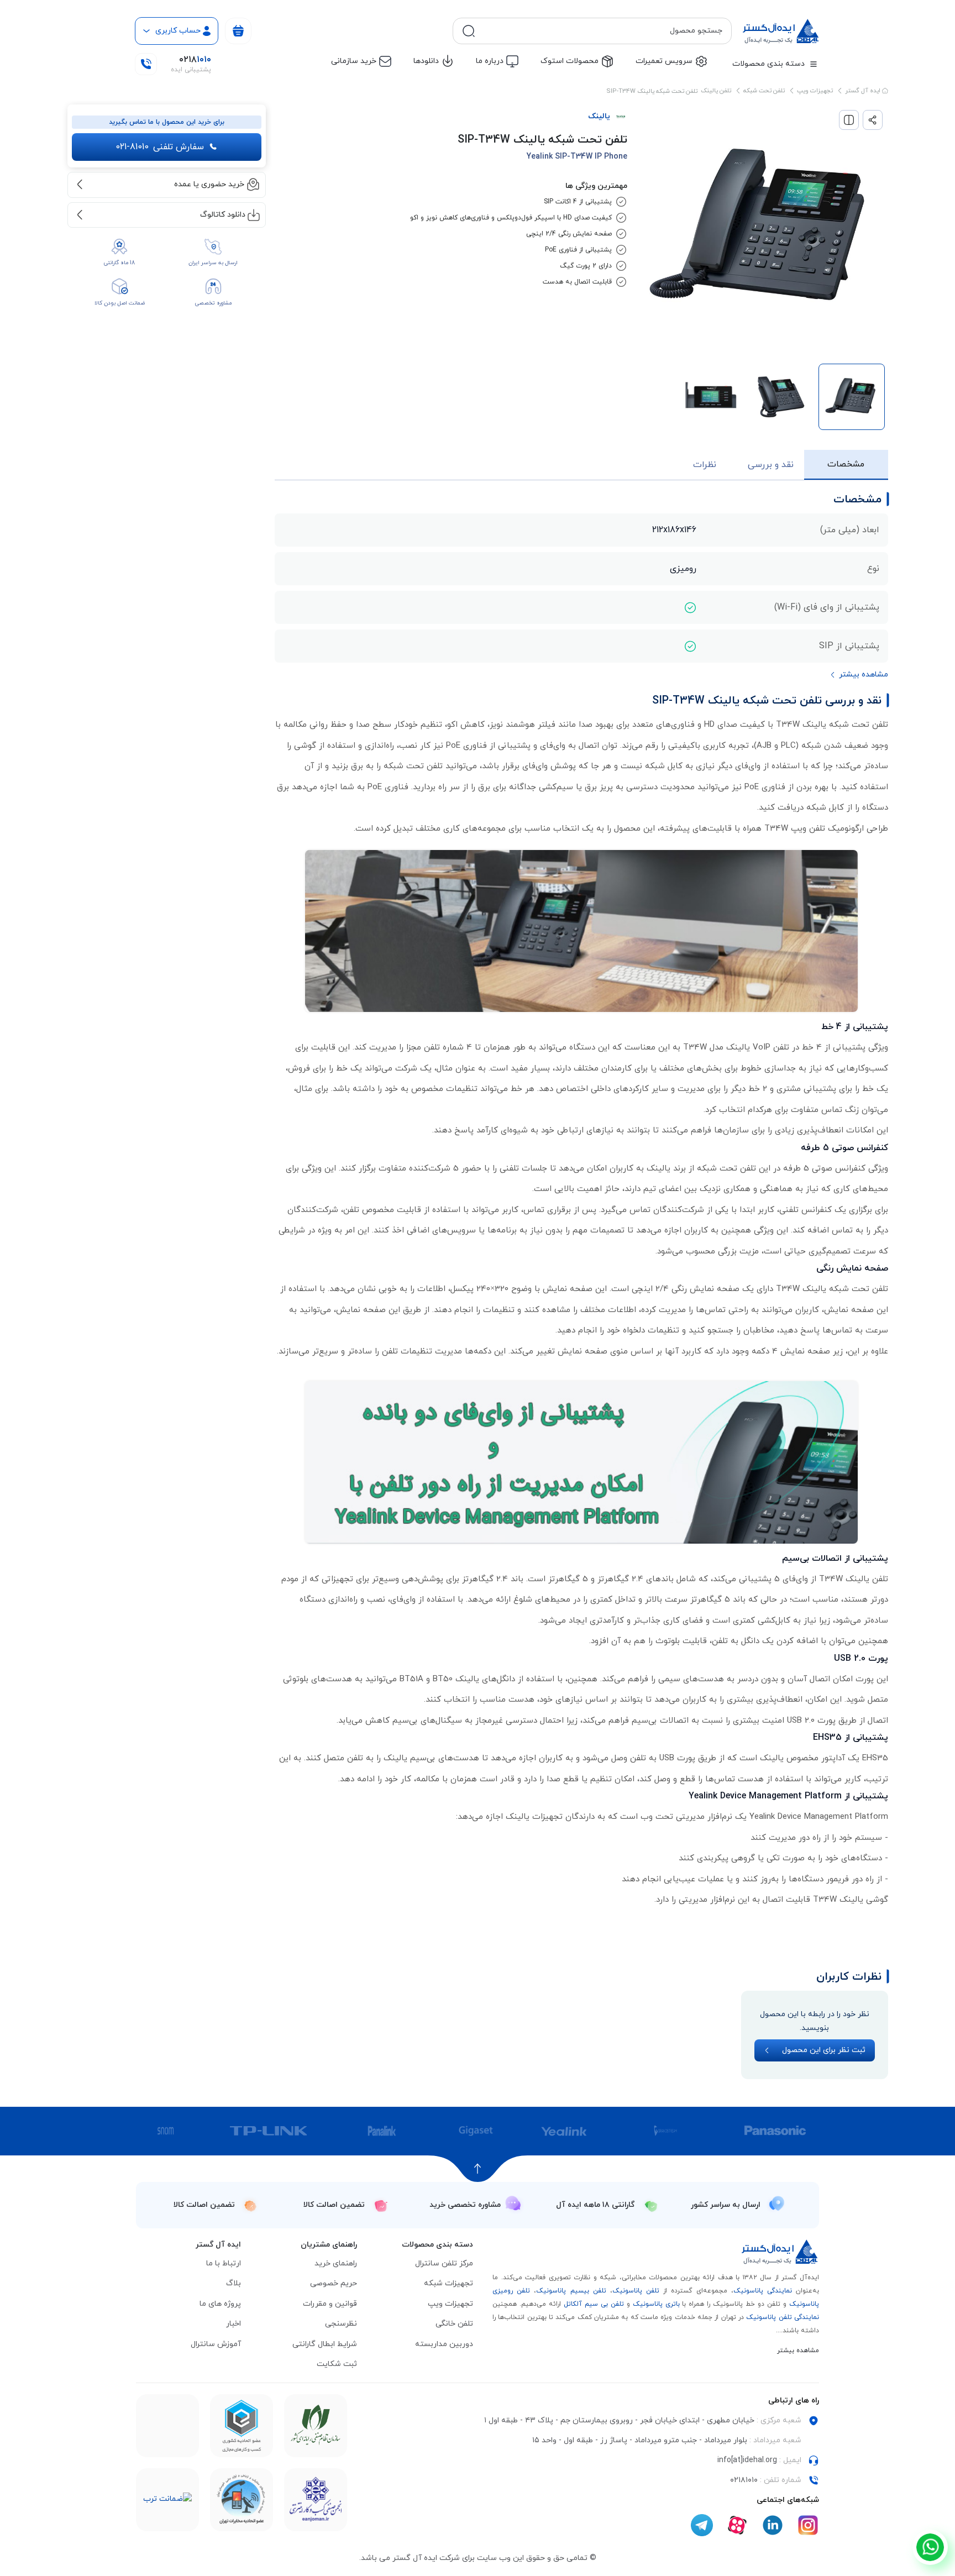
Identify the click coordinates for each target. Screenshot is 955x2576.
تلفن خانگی (454, 2324)
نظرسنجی (341, 2324)
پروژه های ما (220, 2304)
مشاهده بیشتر (798, 2351)
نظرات (705, 465)
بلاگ (233, 2283)
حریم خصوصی (334, 2283)
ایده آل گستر (864, 91)
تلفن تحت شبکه (764, 91)
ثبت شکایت (337, 2364)
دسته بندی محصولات (768, 64)
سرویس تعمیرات (664, 61)
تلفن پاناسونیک (636, 2291)
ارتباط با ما (224, 2263)
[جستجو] (469, 31)
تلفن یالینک (716, 91)
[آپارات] (737, 2525)
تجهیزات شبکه (448, 2283)
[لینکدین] (773, 2525)
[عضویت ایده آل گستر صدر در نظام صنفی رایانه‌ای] (316, 2425)
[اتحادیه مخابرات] (242, 2500)
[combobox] (601, 31)
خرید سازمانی (354, 61)
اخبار (233, 2324)
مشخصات (846, 464)
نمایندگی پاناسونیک (763, 2291)
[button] (859, 675)
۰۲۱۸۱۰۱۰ (744, 2480)
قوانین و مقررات (330, 2304)
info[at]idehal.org (747, 2460)
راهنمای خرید (336, 2263)
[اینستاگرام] (808, 2525)
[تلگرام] (702, 2525)
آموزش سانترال (216, 2344)
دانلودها (426, 61)
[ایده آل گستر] (780, 2252)
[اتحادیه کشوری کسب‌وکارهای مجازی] (242, 2426)
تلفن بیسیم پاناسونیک (571, 2291)
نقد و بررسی (771, 465)
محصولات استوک (570, 61)
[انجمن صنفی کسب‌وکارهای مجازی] (316, 2500)
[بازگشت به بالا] (478, 2169)
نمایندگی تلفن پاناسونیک (783, 2317)
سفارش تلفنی (160, 147)
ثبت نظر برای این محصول (824, 2050)
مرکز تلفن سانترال (444, 2263)
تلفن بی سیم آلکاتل (594, 2304)
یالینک (599, 116)
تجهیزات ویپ (815, 91)
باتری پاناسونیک (656, 2304)
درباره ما (490, 61)
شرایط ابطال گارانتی (325, 2344)
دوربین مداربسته (444, 2344)
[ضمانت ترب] (167, 2499)
